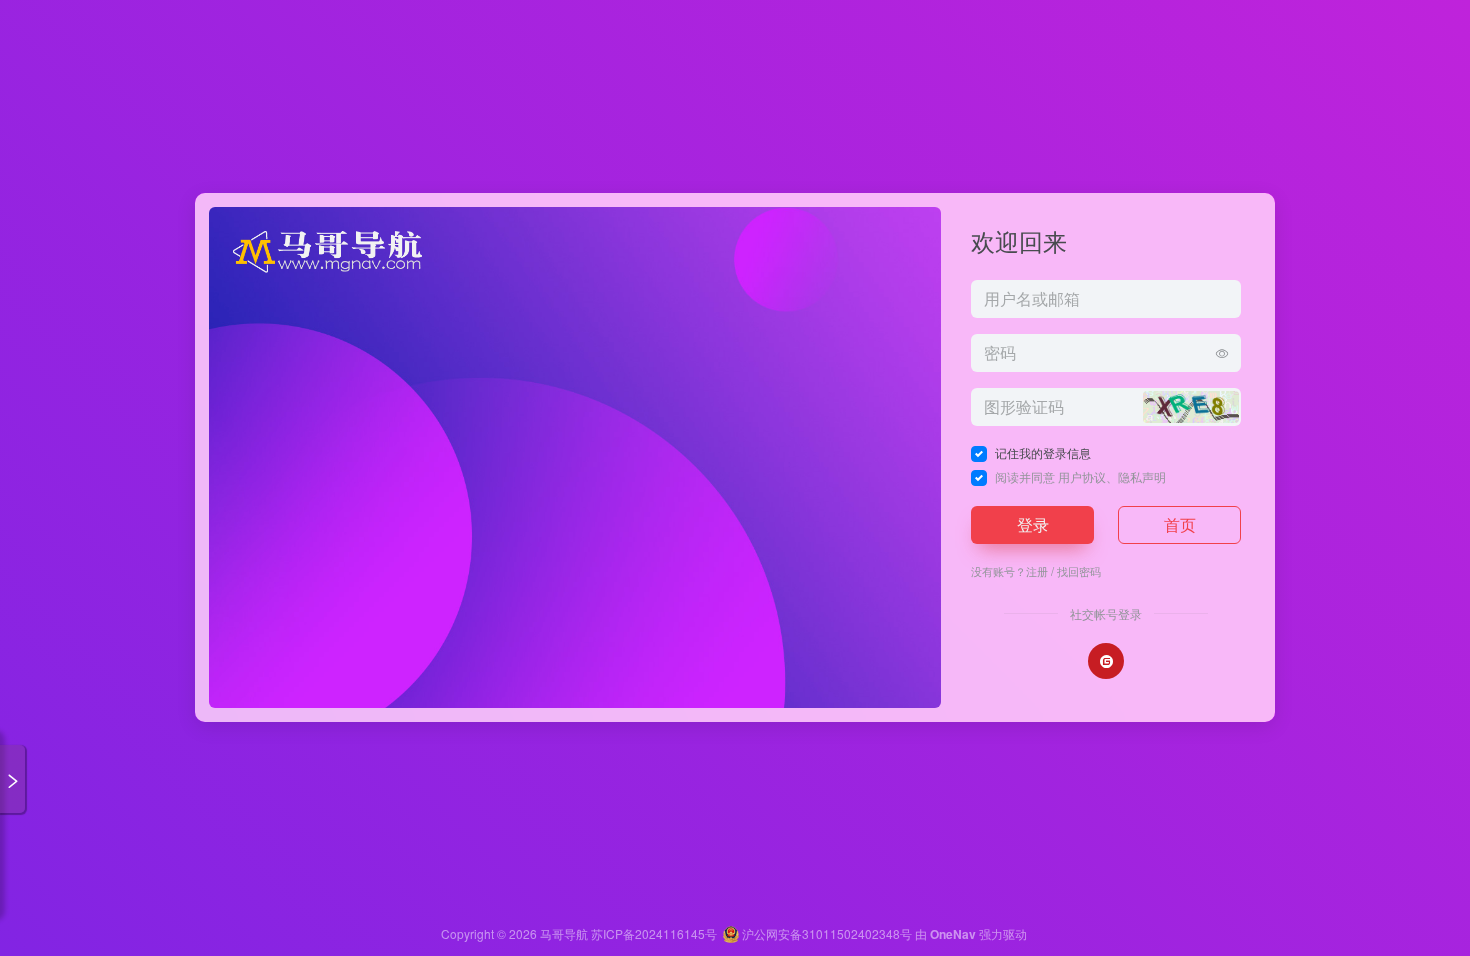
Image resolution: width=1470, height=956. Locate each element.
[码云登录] (1106, 661)
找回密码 (1079, 571)
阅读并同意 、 (1080, 476)
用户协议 (1082, 476)
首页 (1180, 524)
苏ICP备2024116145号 (654, 933)
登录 (1033, 524)
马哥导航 (564, 933)
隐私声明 (1142, 476)
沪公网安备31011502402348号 (825, 933)
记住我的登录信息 (1043, 452)
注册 (1037, 571)
